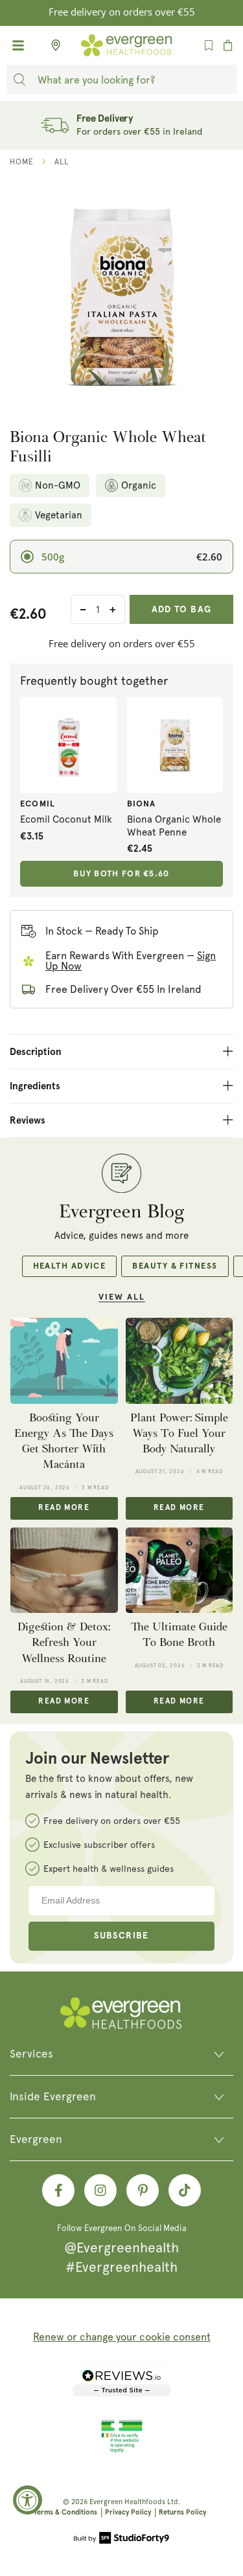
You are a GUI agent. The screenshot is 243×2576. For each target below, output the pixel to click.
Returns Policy (182, 2512)
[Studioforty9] (121, 2539)
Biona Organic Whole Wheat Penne (174, 826)
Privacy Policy (128, 2512)
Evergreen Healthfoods (127, 2502)
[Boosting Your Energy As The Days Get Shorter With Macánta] (64, 1360)
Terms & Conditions (65, 2512)
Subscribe (121, 1936)
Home (22, 162)
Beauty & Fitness (175, 1266)
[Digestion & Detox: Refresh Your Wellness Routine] (64, 1570)
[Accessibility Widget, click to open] (28, 2500)
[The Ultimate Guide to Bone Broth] (179, 1570)
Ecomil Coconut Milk (66, 819)
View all (122, 1297)
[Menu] (18, 45)
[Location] (52, 45)
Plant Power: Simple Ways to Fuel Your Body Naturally (179, 1434)
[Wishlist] (209, 45)
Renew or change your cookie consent (122, 2337)
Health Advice (70, 1266)
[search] (19, 80)
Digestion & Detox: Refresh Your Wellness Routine (64, 1643)
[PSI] (122, 2450)
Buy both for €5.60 (121, 874)
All (62, 162)
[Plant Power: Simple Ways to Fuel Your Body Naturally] (179, 1360)
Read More (64, 1508)
